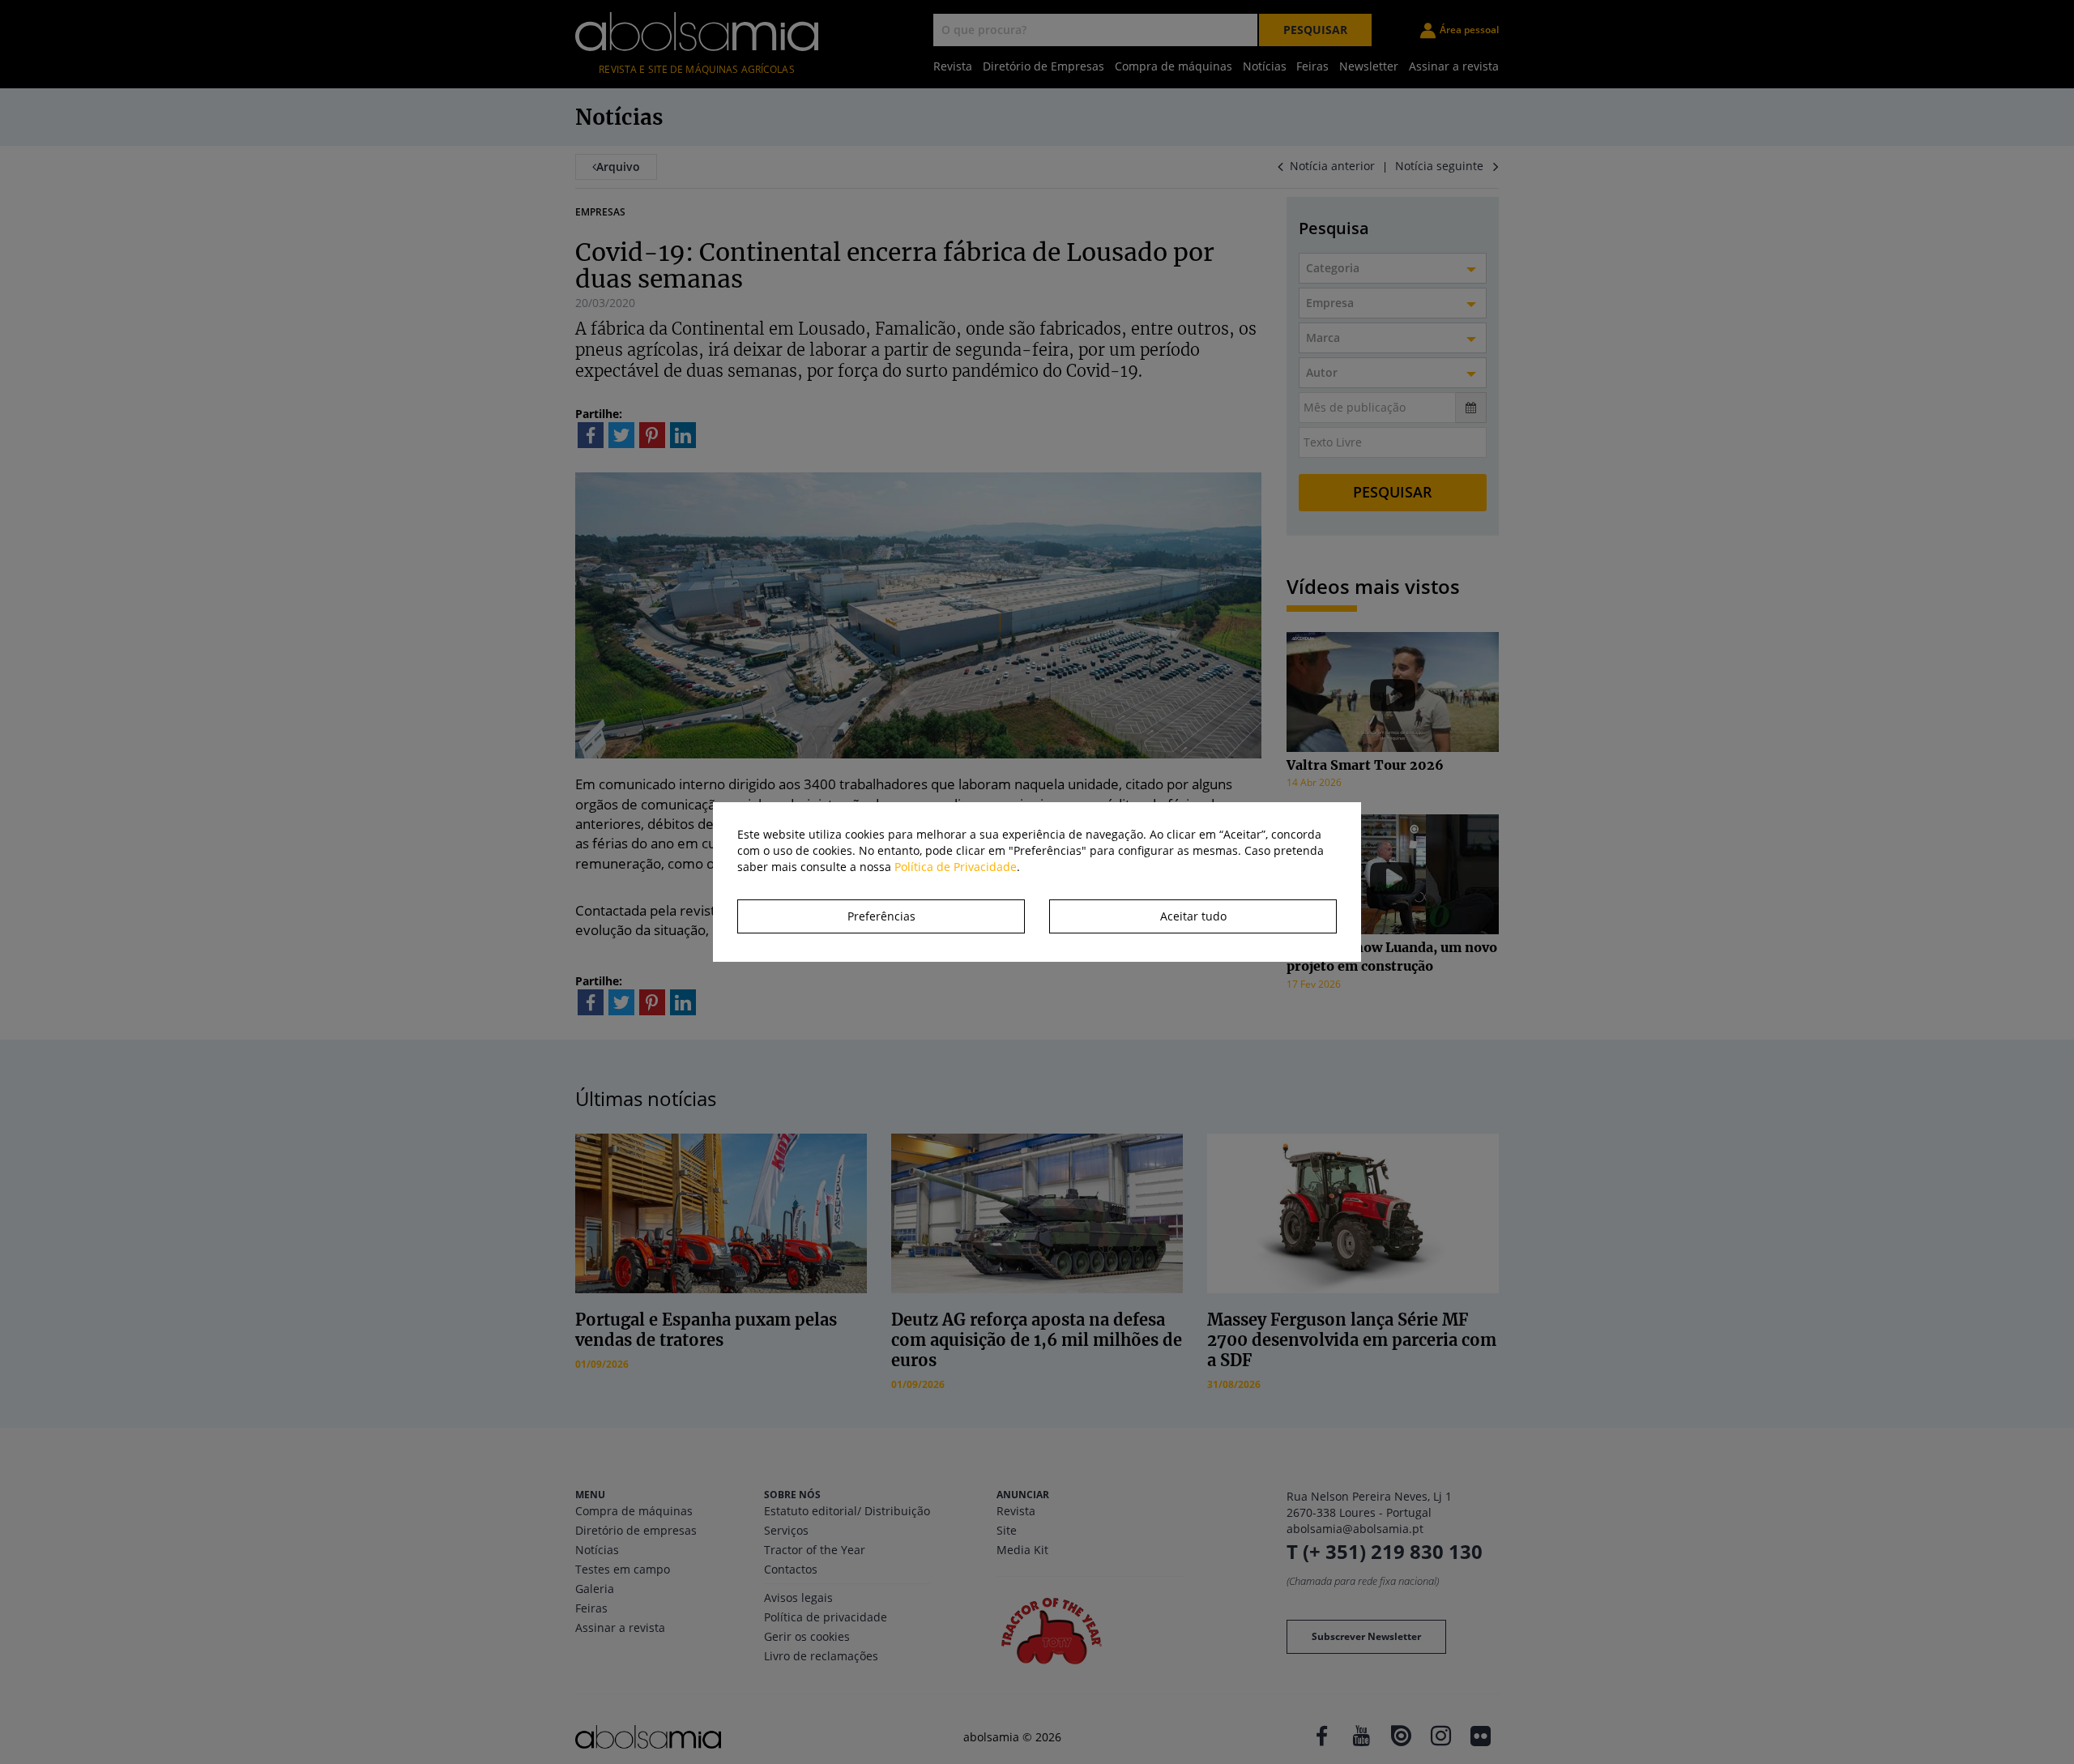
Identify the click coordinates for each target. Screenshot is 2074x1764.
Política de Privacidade (956, 867)
